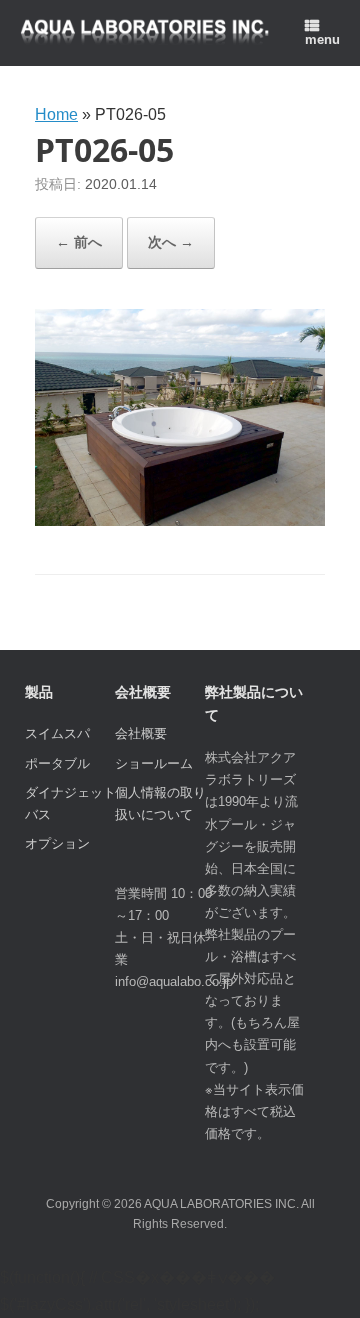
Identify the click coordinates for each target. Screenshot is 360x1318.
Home (56, 114)
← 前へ (79, 242)
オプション (57, 843)
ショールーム (154, 763)
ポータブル (57, 763)
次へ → (171, 242)
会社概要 (141, 733)
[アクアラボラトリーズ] (145, 33)
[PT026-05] (180, 520)
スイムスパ (57, 733)
